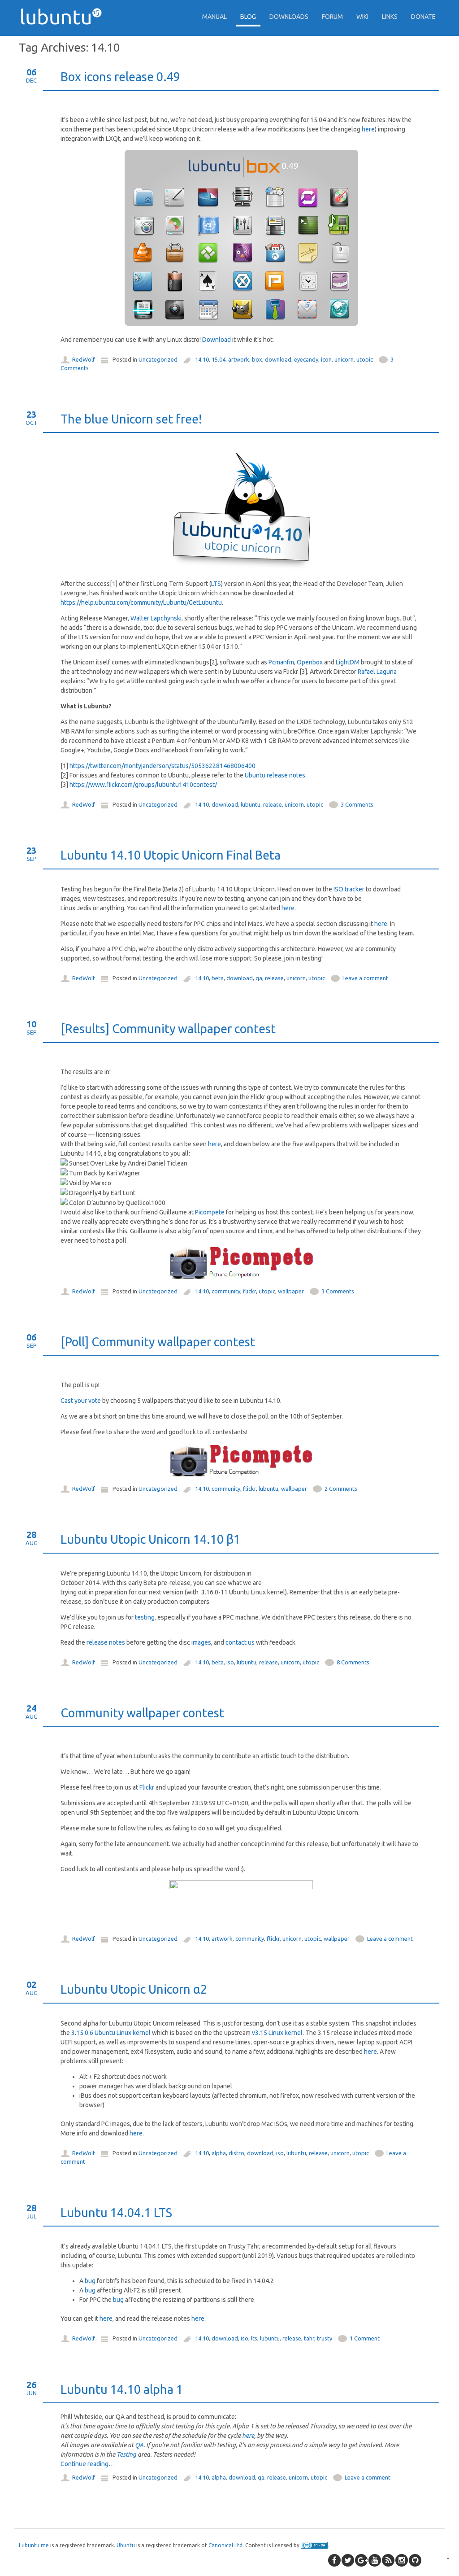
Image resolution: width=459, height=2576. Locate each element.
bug (90, 2281)
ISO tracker (349, 889)
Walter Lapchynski (156, 618)
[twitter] (348, 2560)
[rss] (388, 2560)
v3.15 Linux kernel (277, 2033)
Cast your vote (81, 1401)
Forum (332, 17)
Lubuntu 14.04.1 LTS (116, 2213)
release (273, 804)
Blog (248, 17)
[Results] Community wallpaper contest (168, 1029)
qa (259, 978)
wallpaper (291, 1291)
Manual (214, 17)
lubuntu (251, 804)
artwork (239, 359)
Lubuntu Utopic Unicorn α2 (134, 1989)
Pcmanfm (281, 662)
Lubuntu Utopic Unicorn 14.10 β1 (150, 1539)
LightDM (348, 662)
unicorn (344, 359)
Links (390, 17)
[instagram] (402, 2560)
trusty (325, 2338)
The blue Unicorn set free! (131, 419)
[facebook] (334, 2560)
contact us (240, 1642)
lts (254, 2338)
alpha (219, 2153)
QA (139, 2445)
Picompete (210, 1212)
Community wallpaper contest (142, 1713)
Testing (126, 2454)
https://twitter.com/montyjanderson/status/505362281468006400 (162, 766)
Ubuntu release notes (275, 775)
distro (236, 2153)
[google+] (361, 2560)
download (278, 359)
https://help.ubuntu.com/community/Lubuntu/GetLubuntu (141, 603)
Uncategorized (158, 359)
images (201, 1642)
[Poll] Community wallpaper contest (158, 1342)
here (368, 129)
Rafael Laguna (377, 672)
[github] (415, 2560)
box (257, 359)
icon (326, 359)
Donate (423, 17)
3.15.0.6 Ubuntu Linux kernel (111, 2033)
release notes (106, 1642)
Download (217, 340)
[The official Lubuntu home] (65, 40)
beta (218, 978)
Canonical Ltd (225, 2545)
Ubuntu (126, 2545)
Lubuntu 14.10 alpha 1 (122, 2389)
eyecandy (306, 359)
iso (230, 1662)
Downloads (289, 17)
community (226, 1291)
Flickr (147, 1787)
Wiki (362, 17)
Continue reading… (88, 2464)
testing (145, 1617)
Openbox (310, 662)
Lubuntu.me (34, 2545)
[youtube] (375, 2560)
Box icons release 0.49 (120, 77)
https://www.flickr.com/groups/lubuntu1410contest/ (143, 785)
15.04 (219, 359)
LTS (216, 584)
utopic (365, 359)
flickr (249, 1291)
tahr (309, 2338)
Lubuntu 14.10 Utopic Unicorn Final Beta (171, 855)
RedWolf (84, 359)
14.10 (202, 359)
